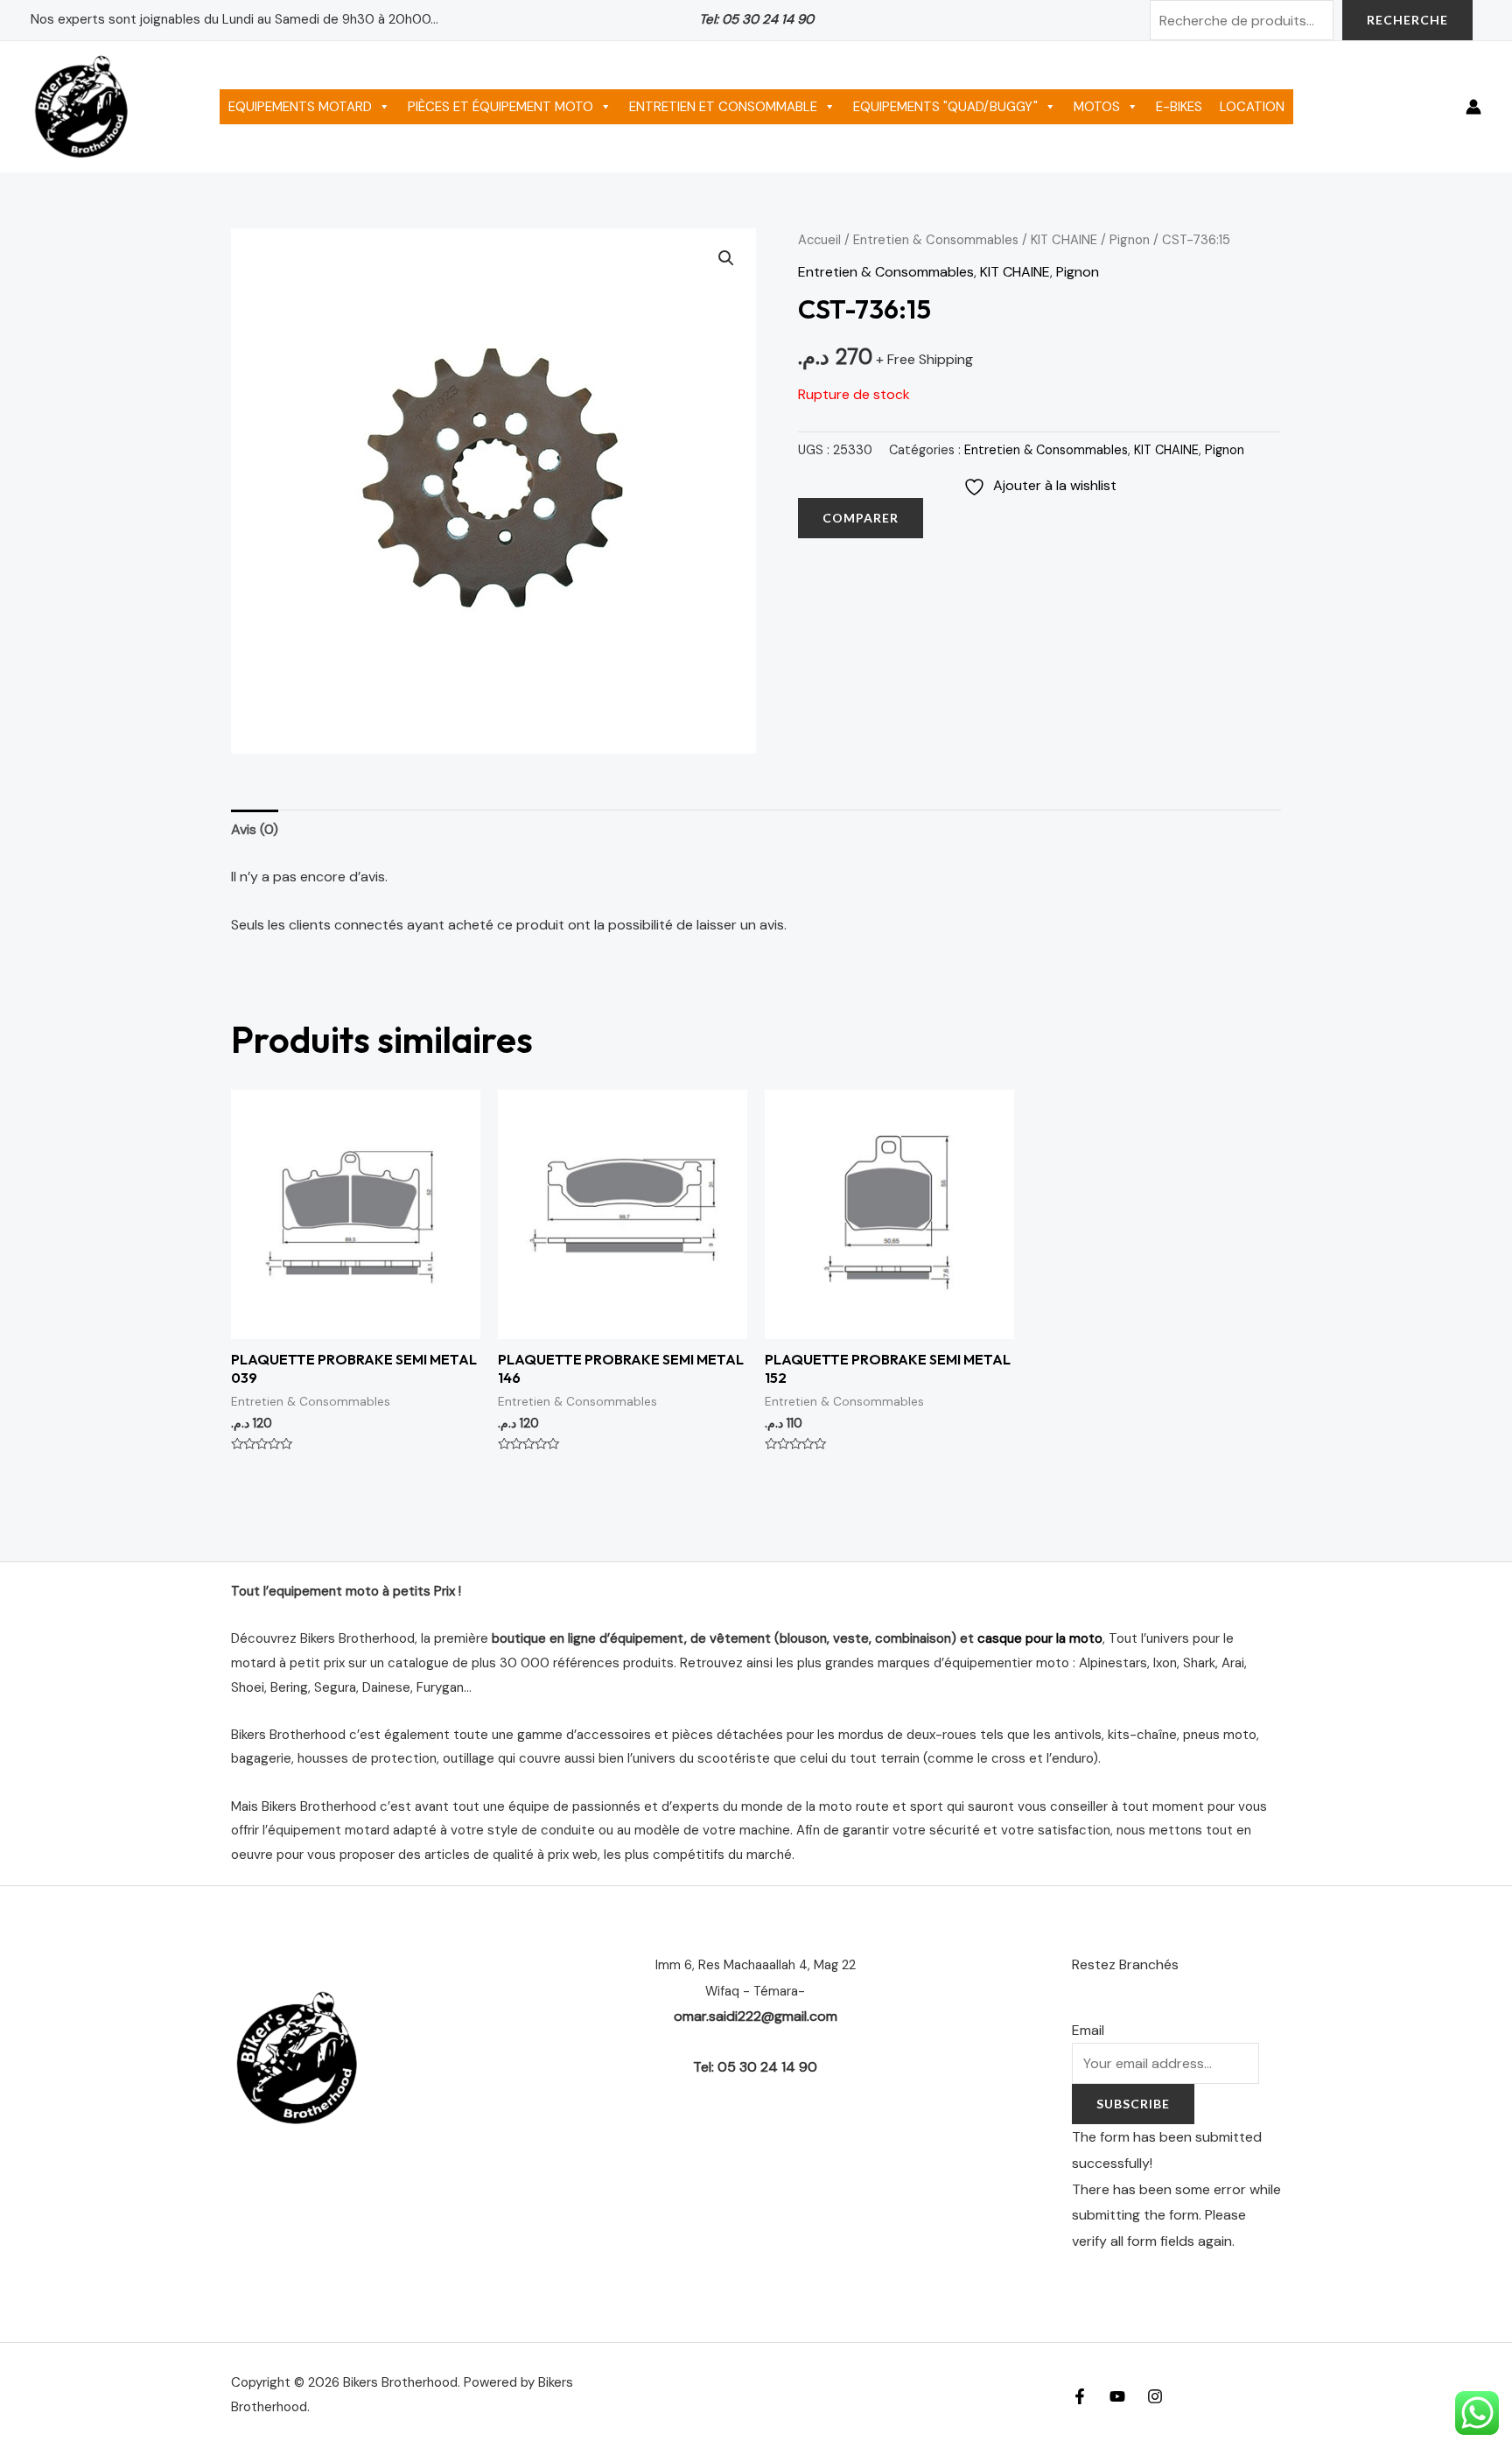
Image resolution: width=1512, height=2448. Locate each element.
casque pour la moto (1040, 1638)
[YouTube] (1117, 2396)
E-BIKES (1179, 107)
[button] (726, 258)
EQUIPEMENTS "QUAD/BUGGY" (945, 107)
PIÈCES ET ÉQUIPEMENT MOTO (500, 107)
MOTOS (1097, 107)
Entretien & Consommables (936, 240)
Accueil (819, 240)
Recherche (1407, 20)
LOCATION (1252, 107)
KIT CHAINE (1064, 240)
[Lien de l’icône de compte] (1473, 107)
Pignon (1130, 240)
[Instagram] (1155, 2396)
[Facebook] (1080, 2396)
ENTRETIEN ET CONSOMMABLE (723, 107)
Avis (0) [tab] (255, 829)
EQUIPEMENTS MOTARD (300, 107)
